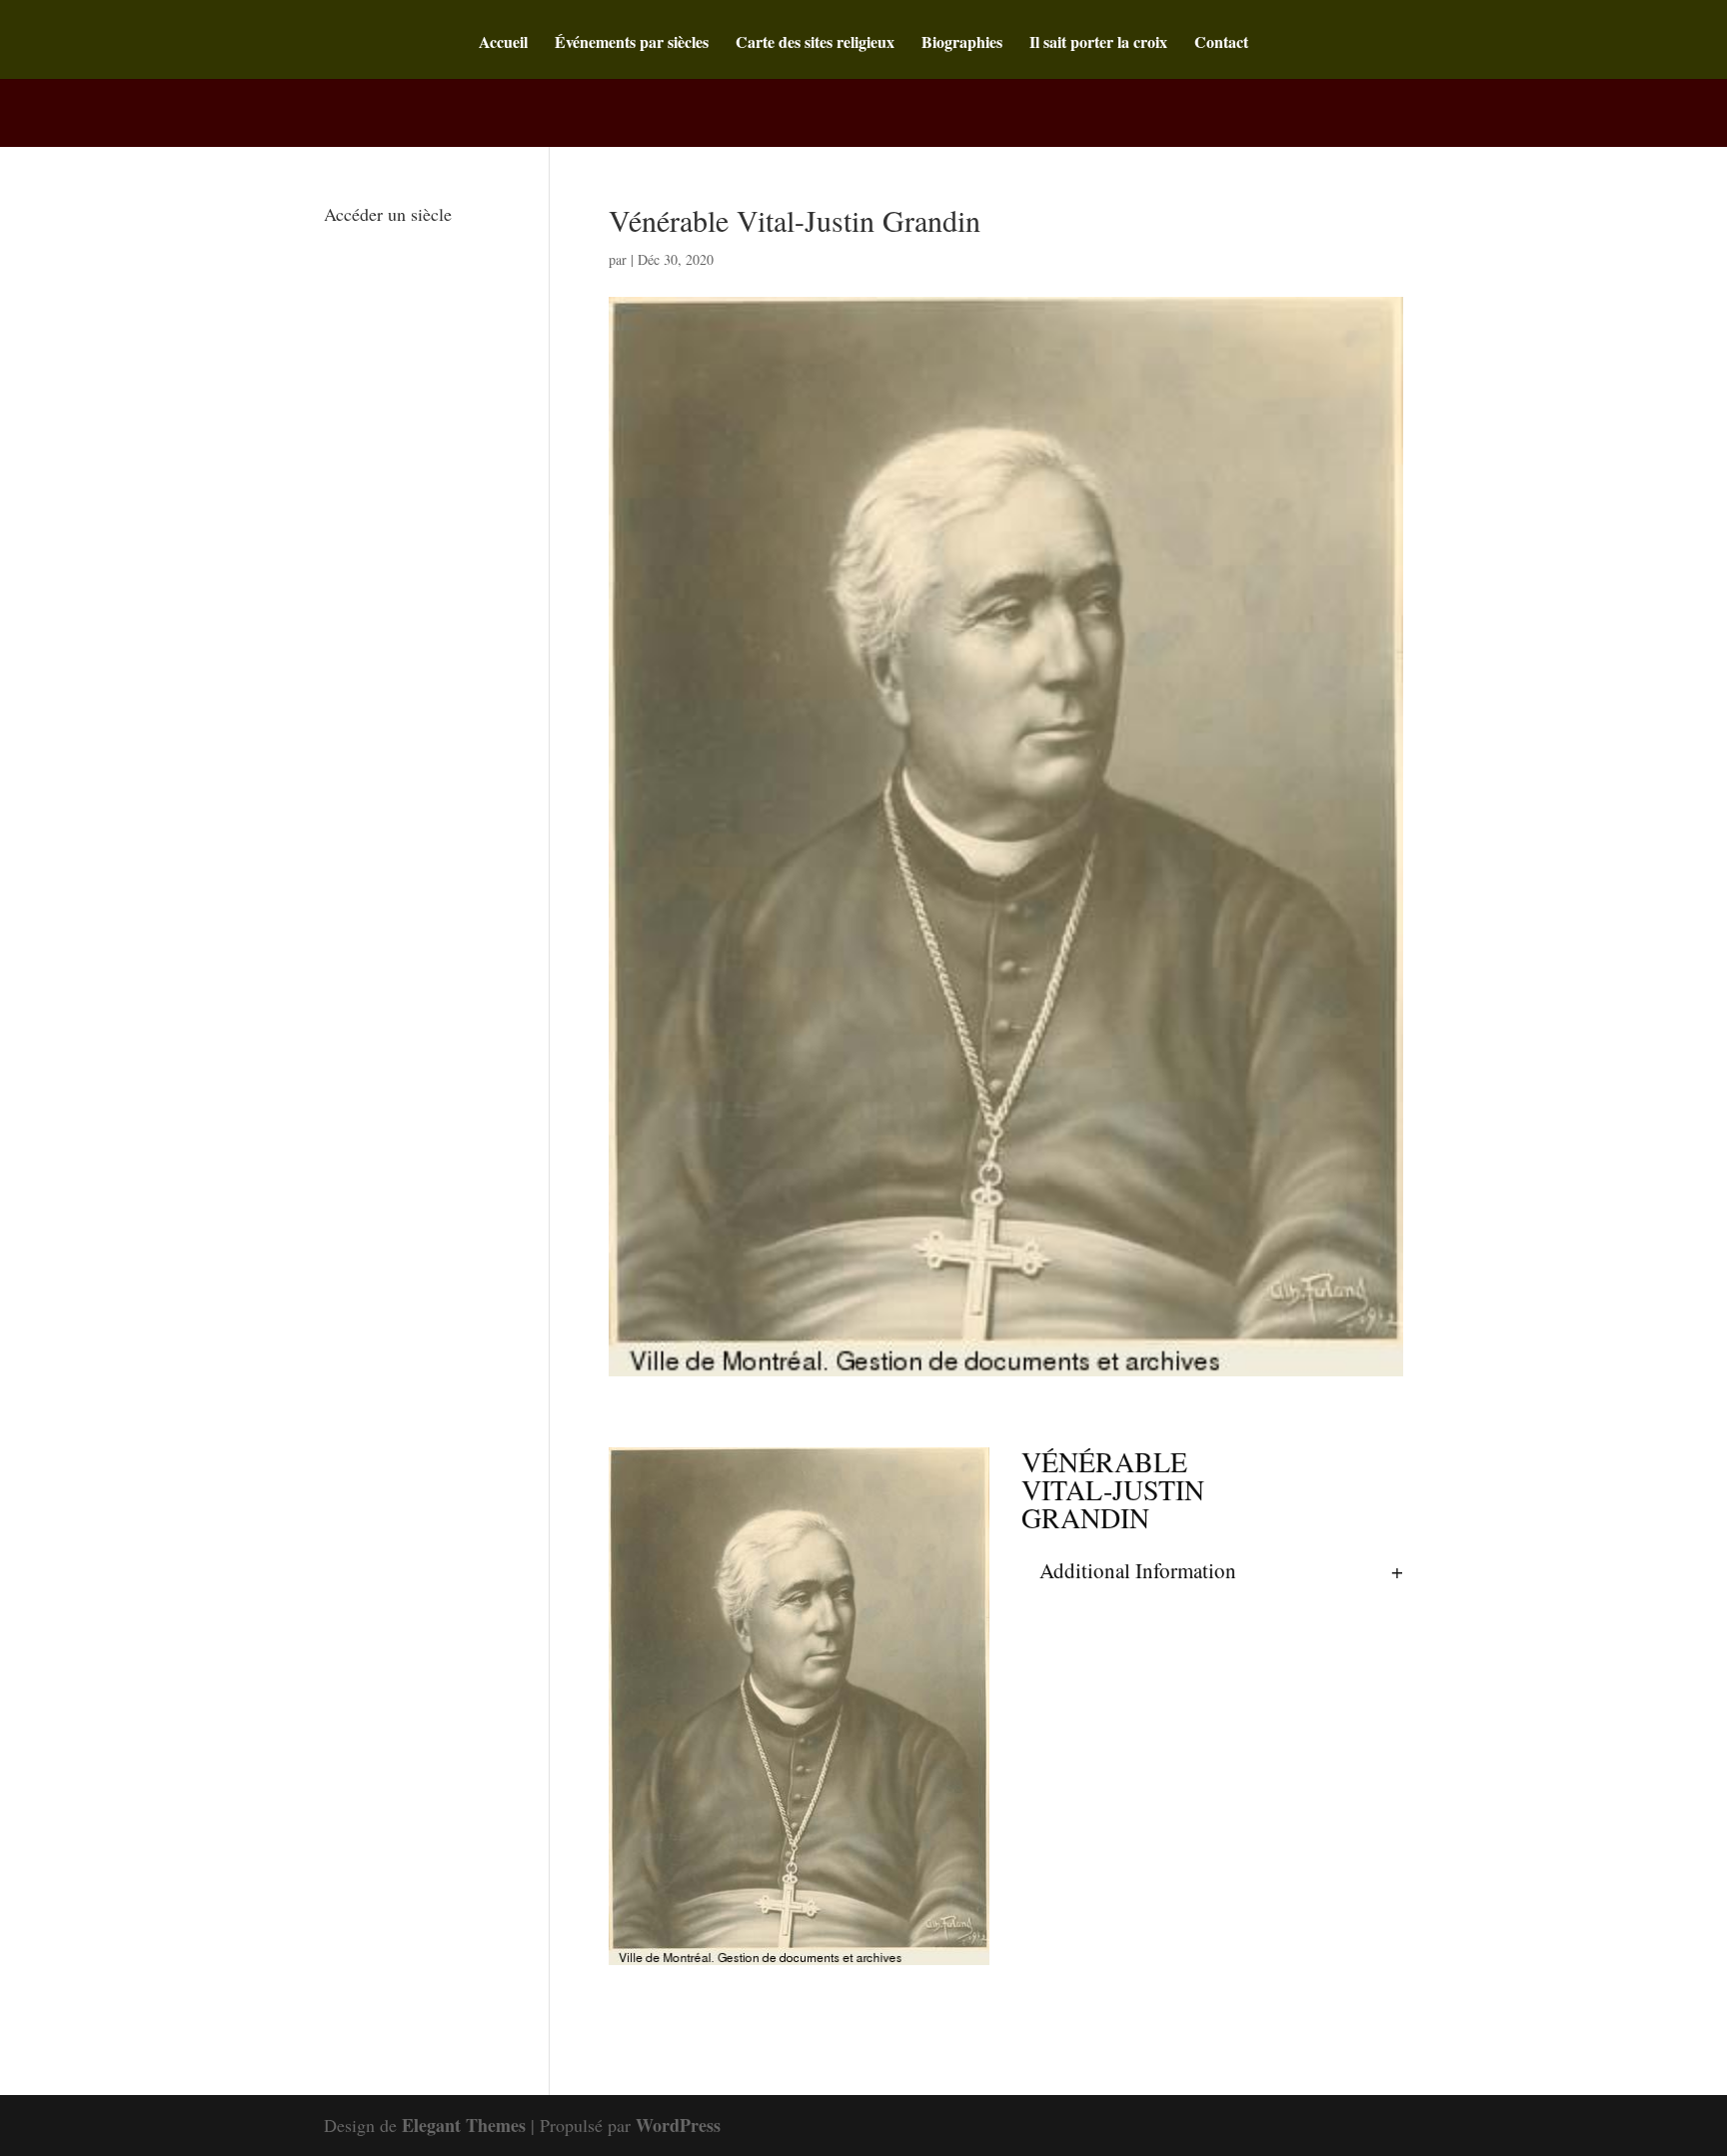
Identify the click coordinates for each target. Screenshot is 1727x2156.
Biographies (962, 44)
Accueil (503, 44)
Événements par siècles (632, 44)
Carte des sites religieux (815, 44)
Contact (1221, 44)
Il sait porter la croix (1098, 44)
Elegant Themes (464, 2125)
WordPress (678, 2125)
